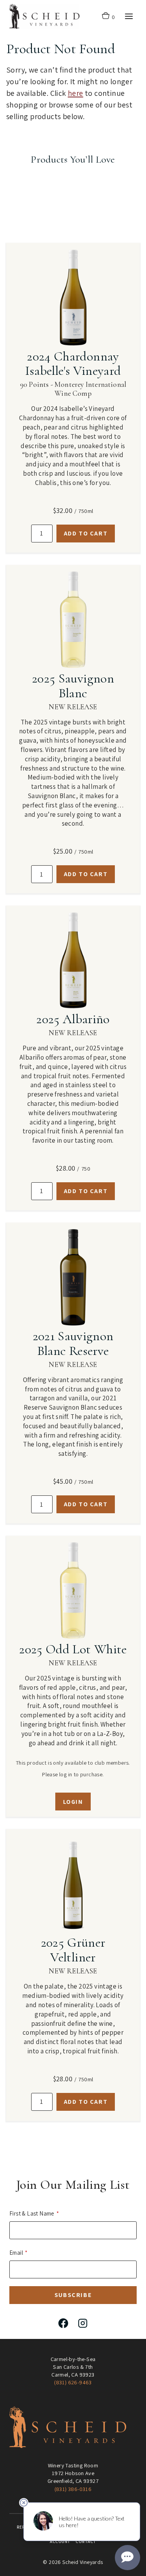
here (76, 93)
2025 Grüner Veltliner (73, 1950)
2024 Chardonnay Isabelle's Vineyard (73, 364)
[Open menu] (129, 16)
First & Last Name (32, 2213)
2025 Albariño (73, 1019)
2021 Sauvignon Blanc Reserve (73, 1343)
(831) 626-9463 (73, 2382)
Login (73, 1802)
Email (16, 2253)
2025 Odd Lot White (73, 1649)
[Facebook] (63, 2323)
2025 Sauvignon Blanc (73, 686)
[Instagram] (83, 2323)
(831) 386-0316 (73, 2489)
